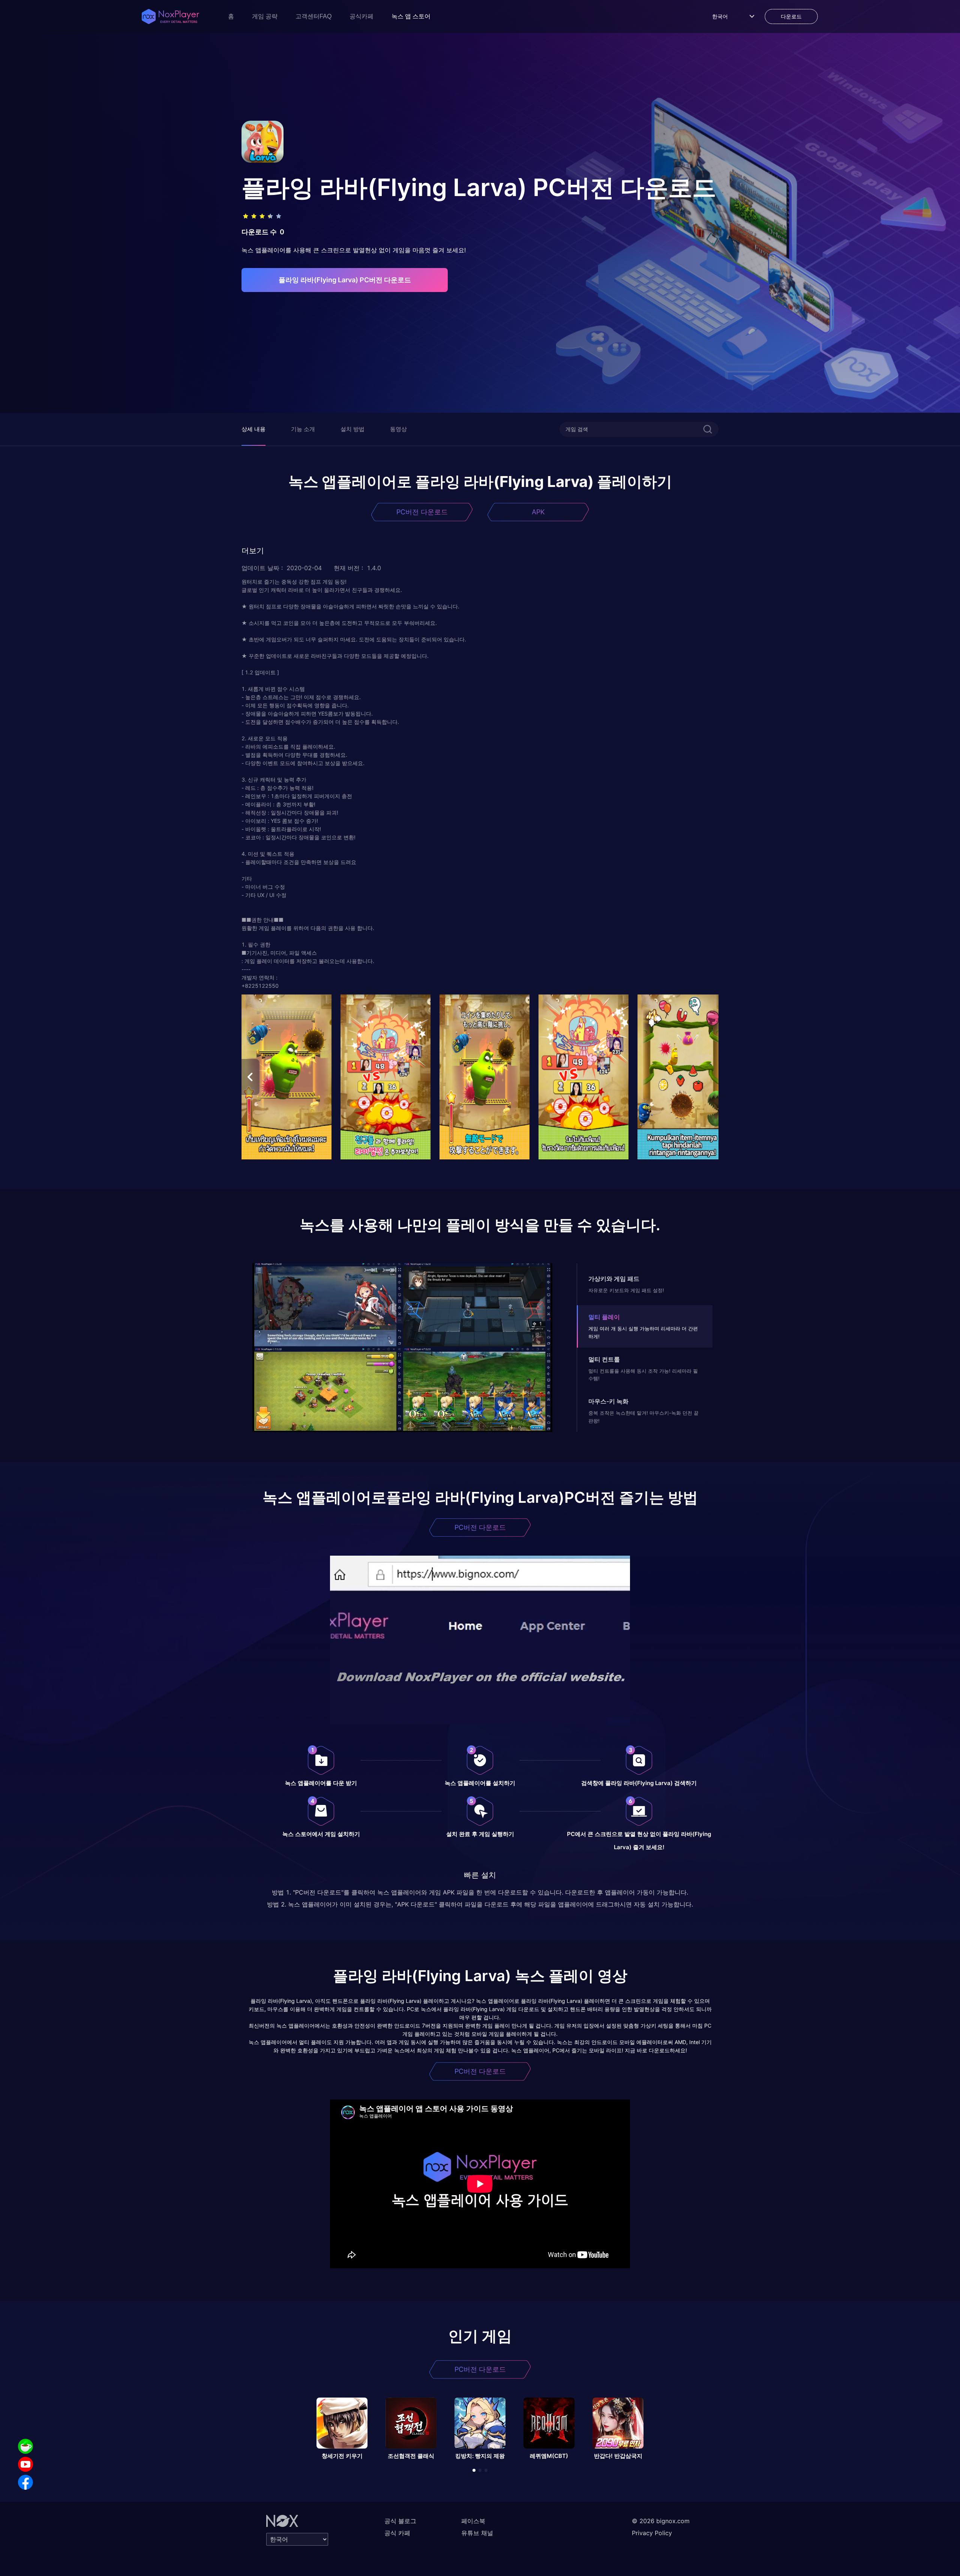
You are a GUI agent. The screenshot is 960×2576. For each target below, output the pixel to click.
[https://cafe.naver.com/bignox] (25, 2446)
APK (538, 512)
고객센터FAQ (313, 16)
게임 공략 (265, 16)
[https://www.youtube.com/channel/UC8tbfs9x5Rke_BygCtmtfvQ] (25, 2464)
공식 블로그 (400, 2521)
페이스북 (473, 2521)
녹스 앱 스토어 (411, 16)
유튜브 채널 (477, 2533)
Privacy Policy (652, 2533)
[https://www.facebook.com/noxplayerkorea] (25, 2482)
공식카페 (361, 16)
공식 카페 (397, 2533)
